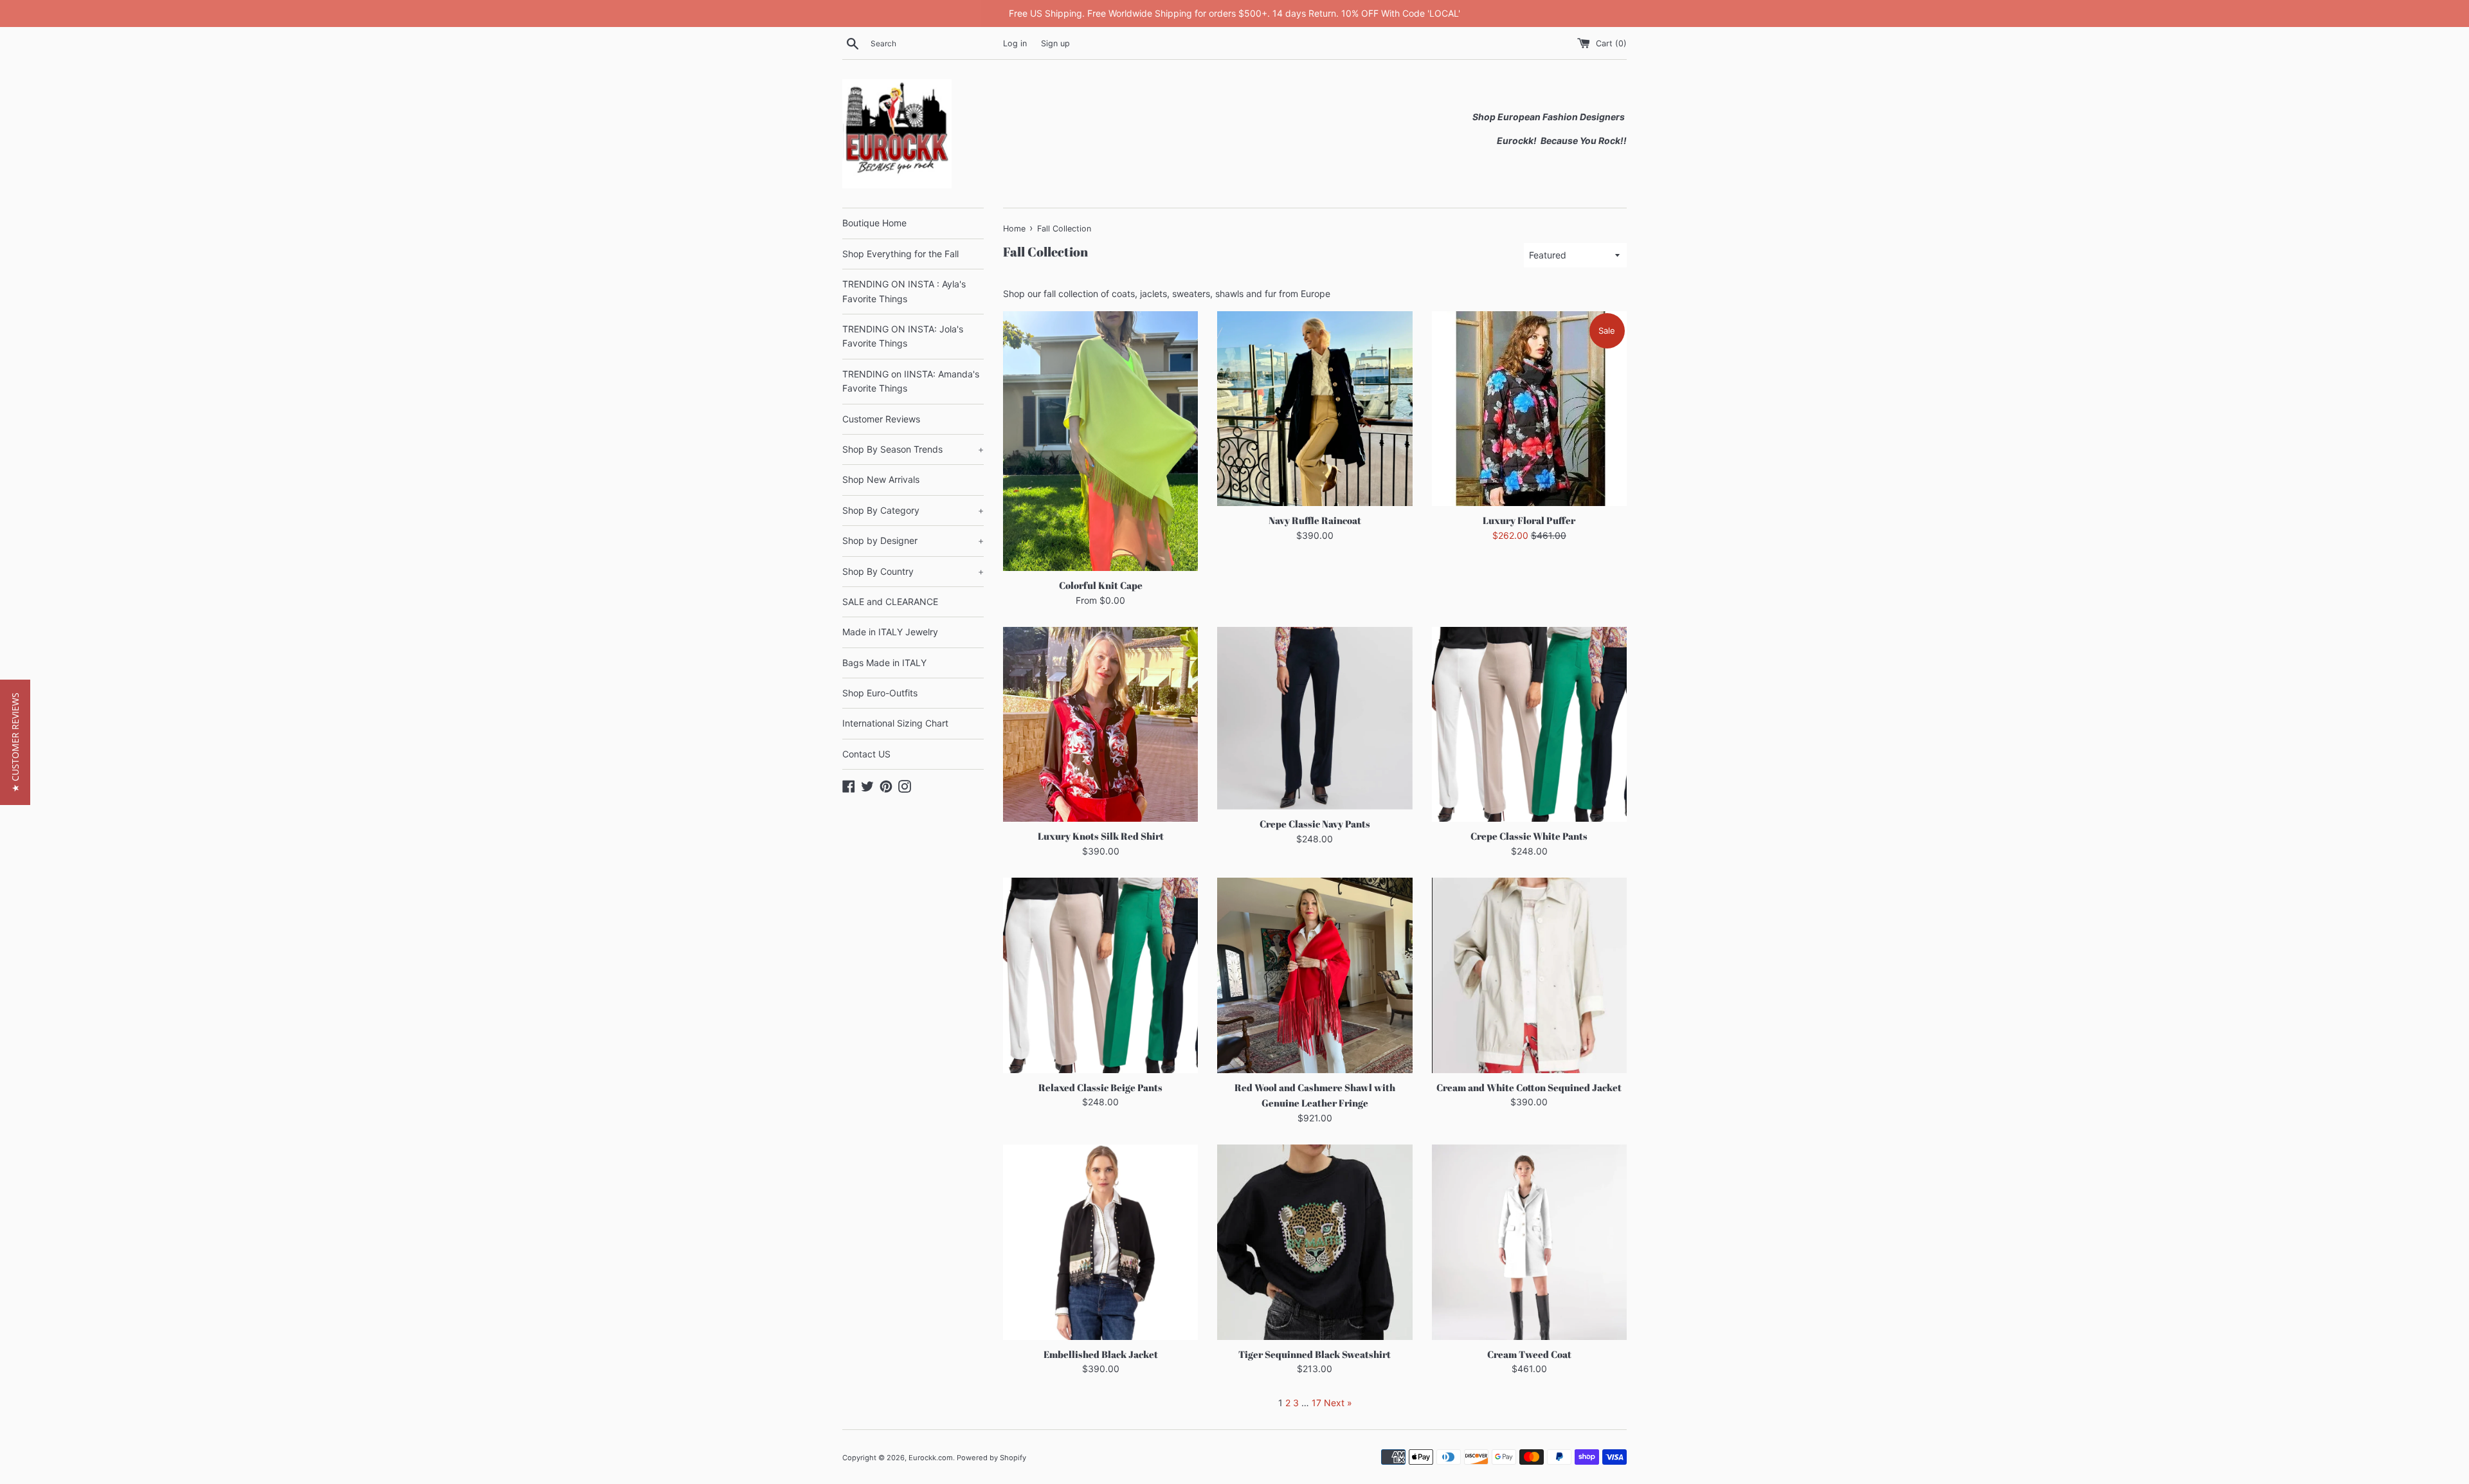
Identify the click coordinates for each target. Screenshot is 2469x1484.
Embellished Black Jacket (1101, 1354)
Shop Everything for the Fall (900, 254)
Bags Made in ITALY (884, 663)
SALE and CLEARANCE (890, 602)
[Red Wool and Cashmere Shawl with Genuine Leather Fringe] (1315, 975)
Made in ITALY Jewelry (890, 632)
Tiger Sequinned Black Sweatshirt (1315, 1354)
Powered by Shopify (991, 1458)
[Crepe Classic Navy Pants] (1315, 718)
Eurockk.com (931, 1458)
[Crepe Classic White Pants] (1529, 724)
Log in (1015, 43)
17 (1316, 1403)
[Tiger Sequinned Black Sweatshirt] (1315, 1242)
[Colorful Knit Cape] (1100, 441)
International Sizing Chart (895, 723)
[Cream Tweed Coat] (1529, 1242)
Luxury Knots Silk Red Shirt (1101, 836)
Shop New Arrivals (881, 479)
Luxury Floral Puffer (1529, 520)
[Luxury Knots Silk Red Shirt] (1100, 724)
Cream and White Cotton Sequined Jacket (1529, 1087)
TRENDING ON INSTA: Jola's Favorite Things (903, 336)
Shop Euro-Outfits (880, 693)
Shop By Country (913, 571)
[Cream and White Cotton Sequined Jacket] (1529, 975)
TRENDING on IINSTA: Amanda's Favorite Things (911, 381)
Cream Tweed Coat (1529, 1354)
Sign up (1055, 43)
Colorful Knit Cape (1101, 585)
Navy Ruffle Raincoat (1315, 520)
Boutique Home (874, 223)
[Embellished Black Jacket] (1100, 1242)
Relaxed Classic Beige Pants (1100, 1087)
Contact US (866, 754)
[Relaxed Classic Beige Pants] (1100, 975)
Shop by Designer (913, 540)
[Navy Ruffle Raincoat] (1315, 409)
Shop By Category (913, 510)
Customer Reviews (881, 419)
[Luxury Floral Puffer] (1529, 409)
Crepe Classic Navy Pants (1315, 824)
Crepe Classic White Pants (1529, 836)
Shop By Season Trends (913, 449)
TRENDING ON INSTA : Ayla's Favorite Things (904, 291)
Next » (1338, 1403)
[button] (15, 742)
